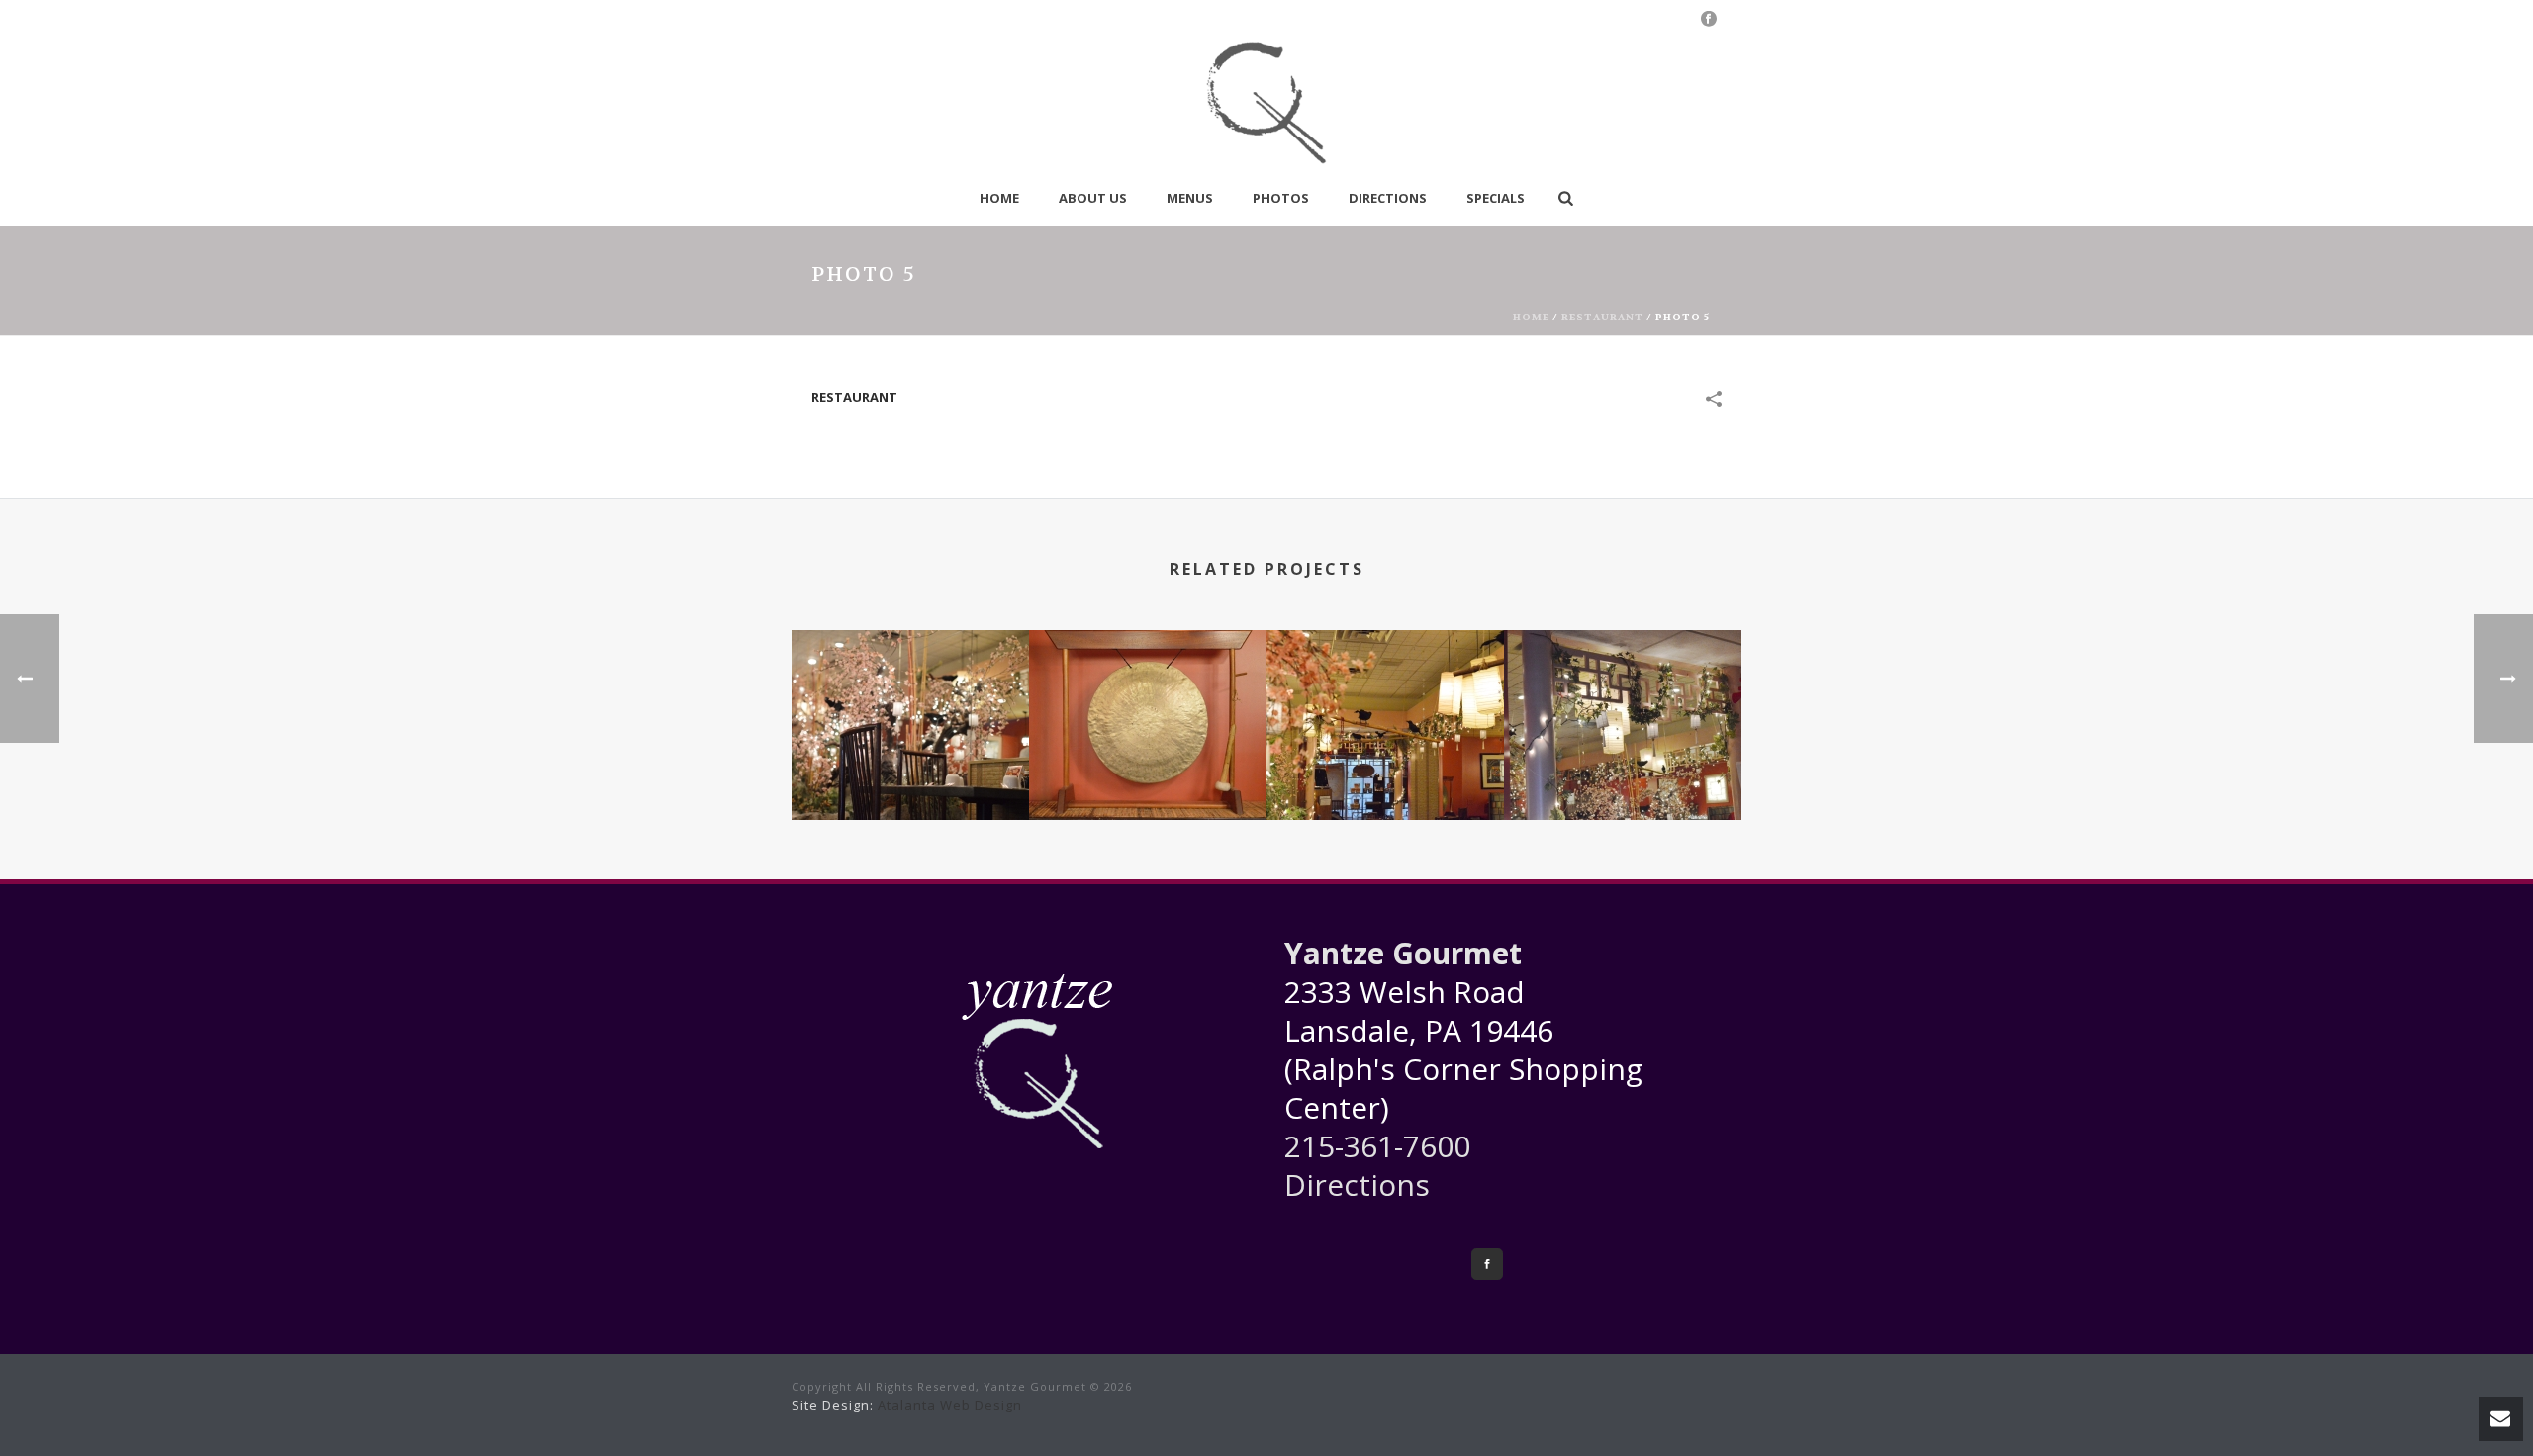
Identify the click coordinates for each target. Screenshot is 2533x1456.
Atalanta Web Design (950, 1405)
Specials (1496, 198)
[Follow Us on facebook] (1487, 1264)
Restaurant (1602, 317)
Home (999, 198)
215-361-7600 (1377, 1146)
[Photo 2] (1385, 707)
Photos (1281, 198)
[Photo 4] (910, 707)
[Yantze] (1266, 104)
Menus (1190, 198)
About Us (1093, 198)
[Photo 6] (1623, 707)
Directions (1388, 198)
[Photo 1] (1148, 707)
